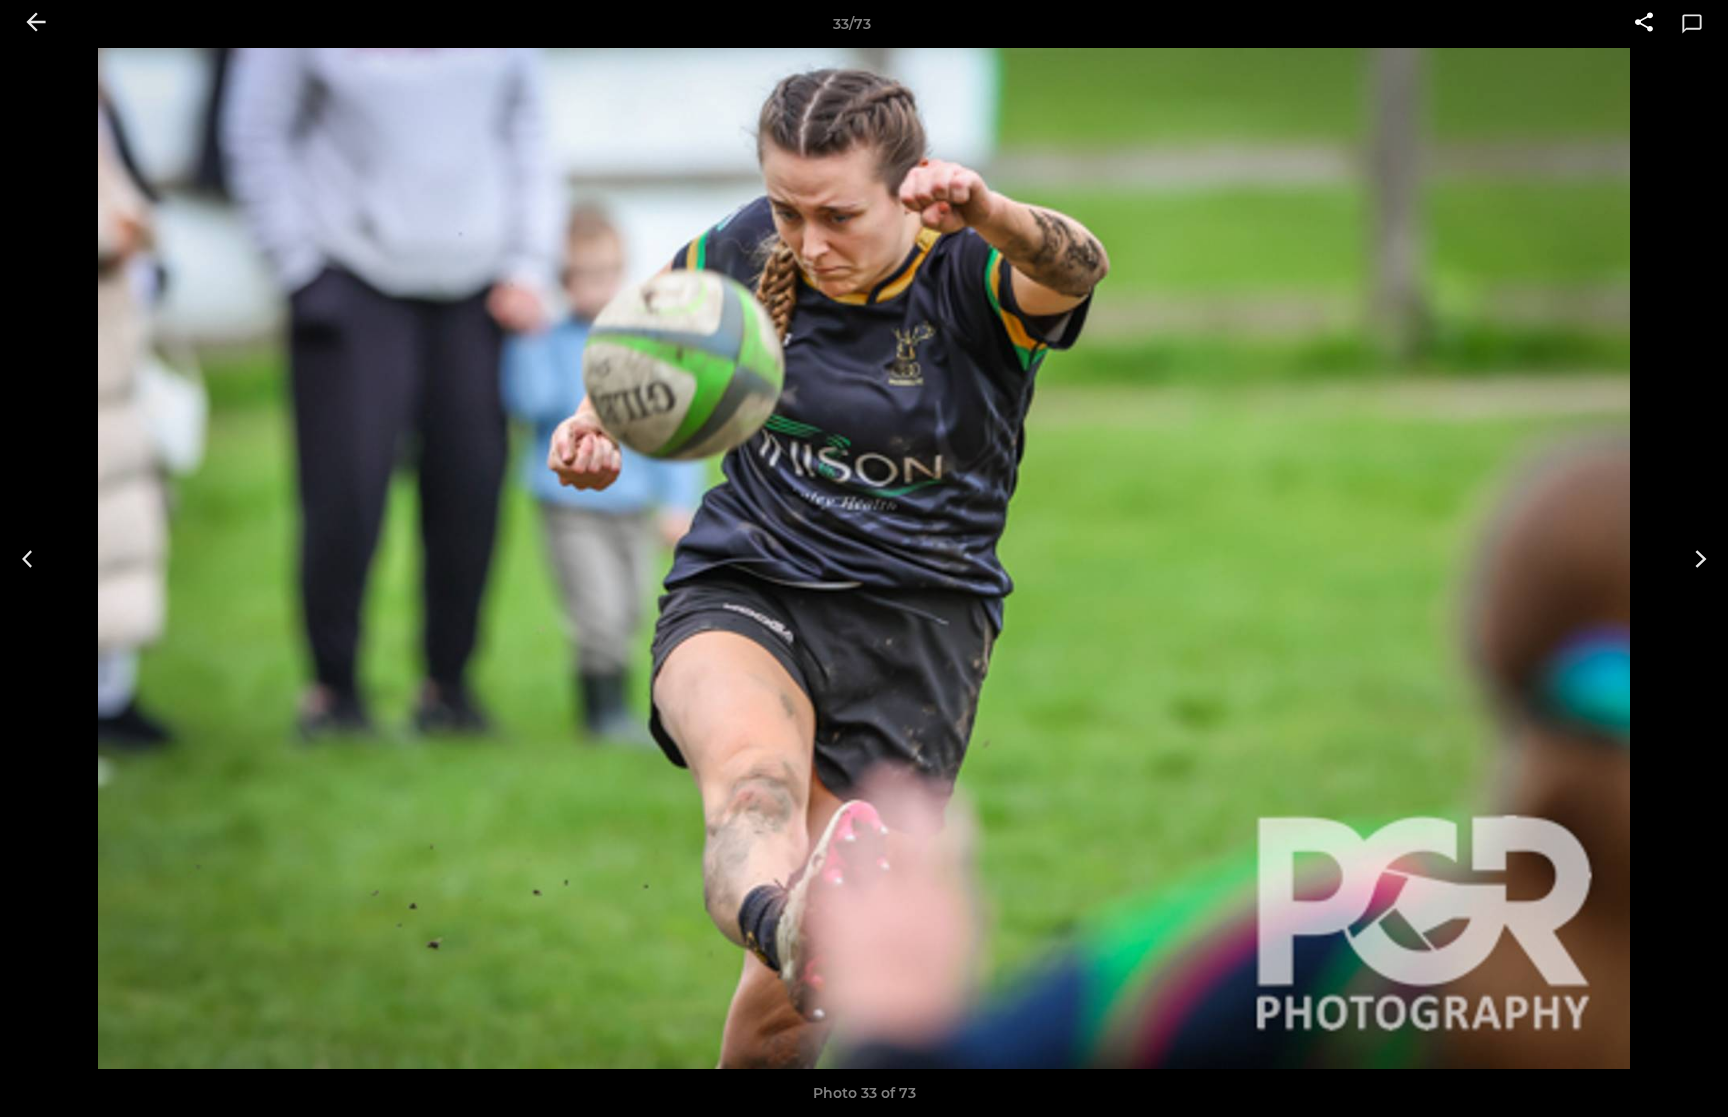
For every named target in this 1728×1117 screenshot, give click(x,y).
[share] (1644, 24)
